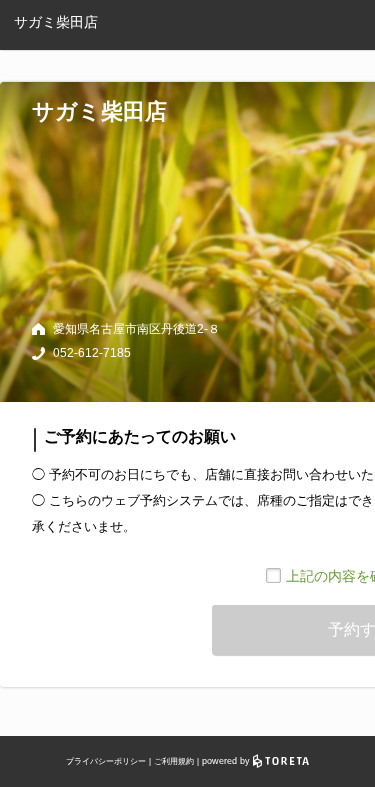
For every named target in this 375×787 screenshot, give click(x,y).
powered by (227, 761)
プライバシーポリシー (106, 761)
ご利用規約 (174, 761)
